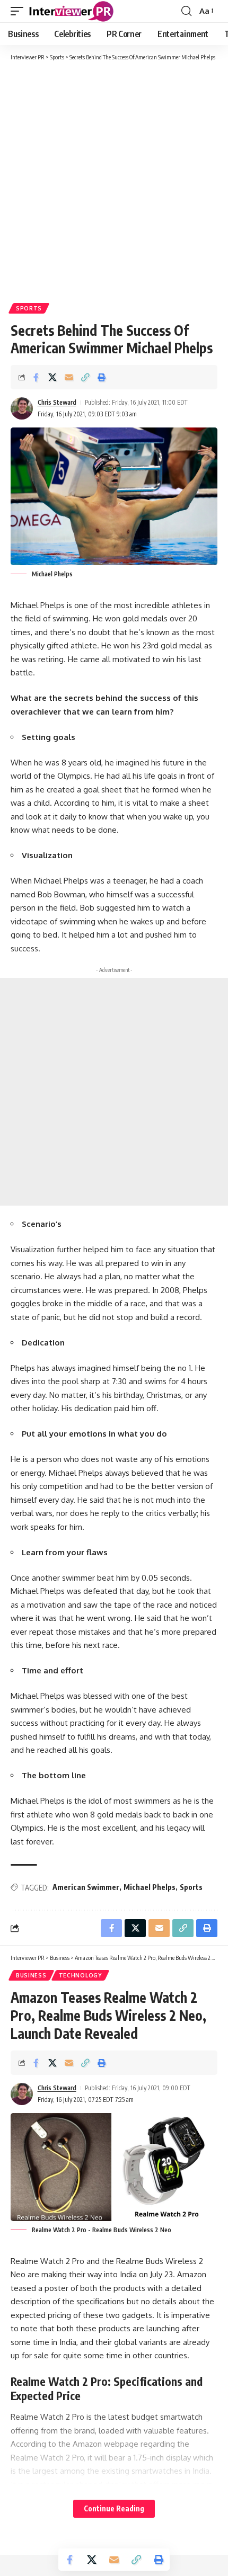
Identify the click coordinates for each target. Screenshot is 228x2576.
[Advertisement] (114, 181)
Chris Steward (57, 402)
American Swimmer (86, 1887)
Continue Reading (114, 2508)
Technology (80, 1975)
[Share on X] (52, 377)
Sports (29, 308)
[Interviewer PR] (72, 11)
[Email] (69, 377)
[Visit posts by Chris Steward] (22, 408)
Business (31, 1975)
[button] (20, 11)
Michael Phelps (150, 1887)
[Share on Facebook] (36, 377)
